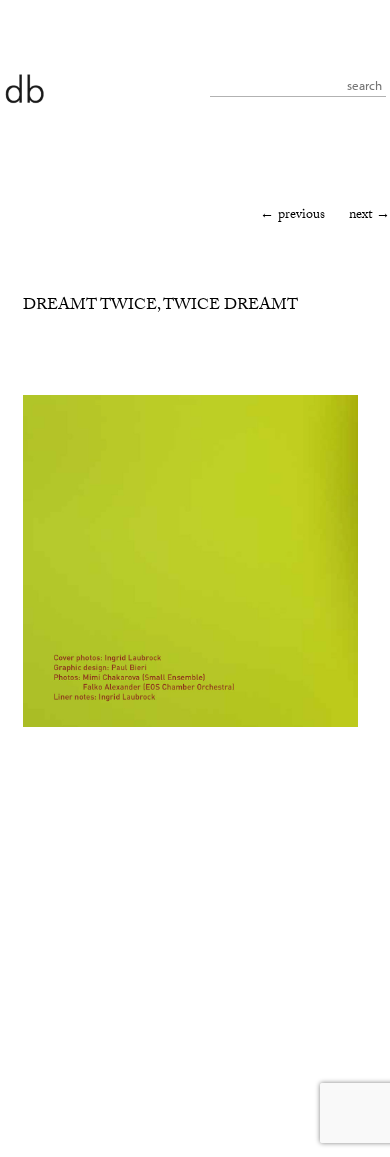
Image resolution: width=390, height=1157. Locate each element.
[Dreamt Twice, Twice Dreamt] (190, 724)
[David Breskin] (24, 87)
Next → (369, 216)
